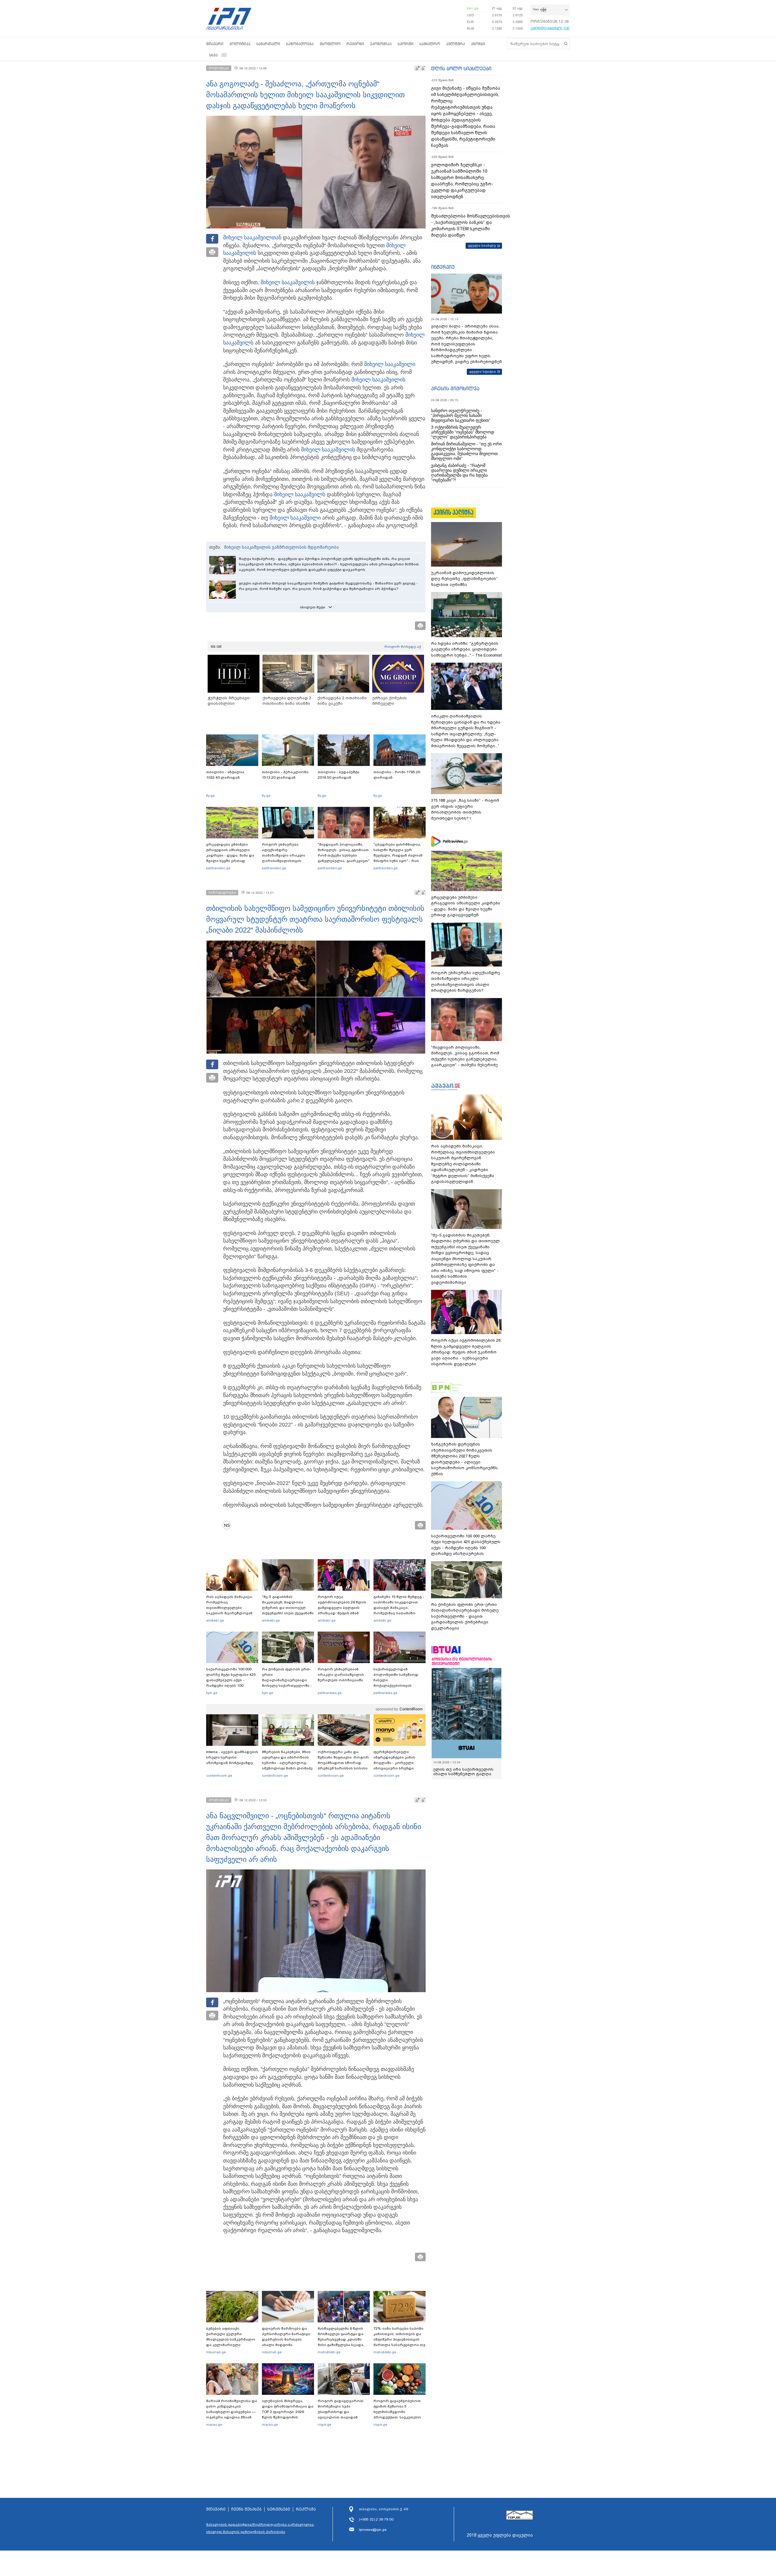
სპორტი (406, 44)
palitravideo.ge (218, 868)
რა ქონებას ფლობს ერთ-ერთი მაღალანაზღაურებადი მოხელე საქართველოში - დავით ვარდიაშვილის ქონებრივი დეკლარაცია (287, 1683)
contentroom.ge (219, 1776)
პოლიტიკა (240, 44)
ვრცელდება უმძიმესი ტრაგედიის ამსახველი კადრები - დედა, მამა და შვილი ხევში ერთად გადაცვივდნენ (230, 855)
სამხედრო (430, 44)
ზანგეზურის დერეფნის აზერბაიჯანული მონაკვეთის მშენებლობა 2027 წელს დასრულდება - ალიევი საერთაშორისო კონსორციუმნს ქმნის (464, 1459)
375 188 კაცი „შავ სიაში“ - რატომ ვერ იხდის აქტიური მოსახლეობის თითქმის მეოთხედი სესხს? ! (465, 809)
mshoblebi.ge (329, 2352)
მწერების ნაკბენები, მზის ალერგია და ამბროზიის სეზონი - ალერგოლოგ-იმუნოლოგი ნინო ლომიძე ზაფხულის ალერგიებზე (287, 1763)
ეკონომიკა (381, 44)
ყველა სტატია (483, 371)
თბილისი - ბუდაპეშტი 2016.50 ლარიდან (339, 775)
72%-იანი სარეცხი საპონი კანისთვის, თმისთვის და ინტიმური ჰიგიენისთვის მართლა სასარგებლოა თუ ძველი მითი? (399, 2339)
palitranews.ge (330, 1693)
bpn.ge (473, 8)
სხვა (213, 55)
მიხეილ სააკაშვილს (300, 494)
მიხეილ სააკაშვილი (286, 282)
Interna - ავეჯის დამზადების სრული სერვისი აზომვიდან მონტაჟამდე (232, 1757)
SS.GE (216, 647)
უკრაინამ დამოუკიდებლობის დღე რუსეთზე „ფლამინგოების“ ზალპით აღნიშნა (464, 579)
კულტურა (456, 44)
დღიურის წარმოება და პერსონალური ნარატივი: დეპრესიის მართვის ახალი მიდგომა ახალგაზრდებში (286, 2339)
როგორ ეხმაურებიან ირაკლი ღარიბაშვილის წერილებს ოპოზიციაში (341, 1675)
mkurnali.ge (216, 2352)
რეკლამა (306, 2509)
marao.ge (214, 2425)
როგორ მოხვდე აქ (403, 647)
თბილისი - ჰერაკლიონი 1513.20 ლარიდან (285, 775)
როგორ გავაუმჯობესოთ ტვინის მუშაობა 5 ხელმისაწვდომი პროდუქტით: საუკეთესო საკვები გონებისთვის (397, 2412)
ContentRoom (411, 1709)
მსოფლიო (330, 44)
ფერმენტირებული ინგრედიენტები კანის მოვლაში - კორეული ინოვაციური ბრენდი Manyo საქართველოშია (396, 1763)
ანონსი (478, 44)
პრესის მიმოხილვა (455, 388)
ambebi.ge (215, 1620)
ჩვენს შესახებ (246, 2509)
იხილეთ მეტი (313, 607)
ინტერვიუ (443, 267)
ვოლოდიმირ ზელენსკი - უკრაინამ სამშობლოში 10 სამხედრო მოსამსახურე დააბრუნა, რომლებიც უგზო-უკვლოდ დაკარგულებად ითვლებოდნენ (462, 181)
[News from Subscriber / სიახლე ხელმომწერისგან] (229, 1525)
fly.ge (210, 796)
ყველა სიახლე (482, 245)
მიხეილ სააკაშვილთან (252, 238)
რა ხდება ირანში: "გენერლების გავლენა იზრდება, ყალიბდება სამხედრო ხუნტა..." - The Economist (466, 649)
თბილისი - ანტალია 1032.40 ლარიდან (225, 775)
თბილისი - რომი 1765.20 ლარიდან (397, 775)
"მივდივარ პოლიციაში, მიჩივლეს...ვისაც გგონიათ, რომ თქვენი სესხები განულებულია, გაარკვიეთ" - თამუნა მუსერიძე (344, 855)
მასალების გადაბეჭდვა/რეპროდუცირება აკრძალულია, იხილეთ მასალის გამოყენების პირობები (260, 2528)
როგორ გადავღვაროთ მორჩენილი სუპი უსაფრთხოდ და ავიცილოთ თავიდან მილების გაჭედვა (341, 2412)
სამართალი (268, 44)
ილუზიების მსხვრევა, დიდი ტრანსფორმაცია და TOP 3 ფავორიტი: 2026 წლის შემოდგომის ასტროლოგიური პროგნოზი (288, 2415)
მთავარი (215, 44)
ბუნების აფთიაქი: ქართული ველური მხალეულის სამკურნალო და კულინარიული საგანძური (231, 2339)
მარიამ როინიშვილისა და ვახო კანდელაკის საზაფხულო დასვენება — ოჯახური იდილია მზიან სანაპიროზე (232, 2412)
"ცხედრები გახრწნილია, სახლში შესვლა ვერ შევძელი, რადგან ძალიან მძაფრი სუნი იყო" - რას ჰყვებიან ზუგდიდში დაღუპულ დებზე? (398, 858)
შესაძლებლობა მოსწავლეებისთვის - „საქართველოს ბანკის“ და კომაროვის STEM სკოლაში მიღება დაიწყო (467, 226)
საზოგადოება (300, 44)
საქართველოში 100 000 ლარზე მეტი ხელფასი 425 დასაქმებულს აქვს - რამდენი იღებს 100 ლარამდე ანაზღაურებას (231, 1680)
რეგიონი (355, 44)
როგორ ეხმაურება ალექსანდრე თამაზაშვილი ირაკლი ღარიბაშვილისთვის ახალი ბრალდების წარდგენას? (284, 858)
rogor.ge (324, 2425)
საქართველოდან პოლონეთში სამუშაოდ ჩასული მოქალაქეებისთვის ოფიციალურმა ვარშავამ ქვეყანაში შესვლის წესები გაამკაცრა (399, 1686)
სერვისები (279, 2509)
